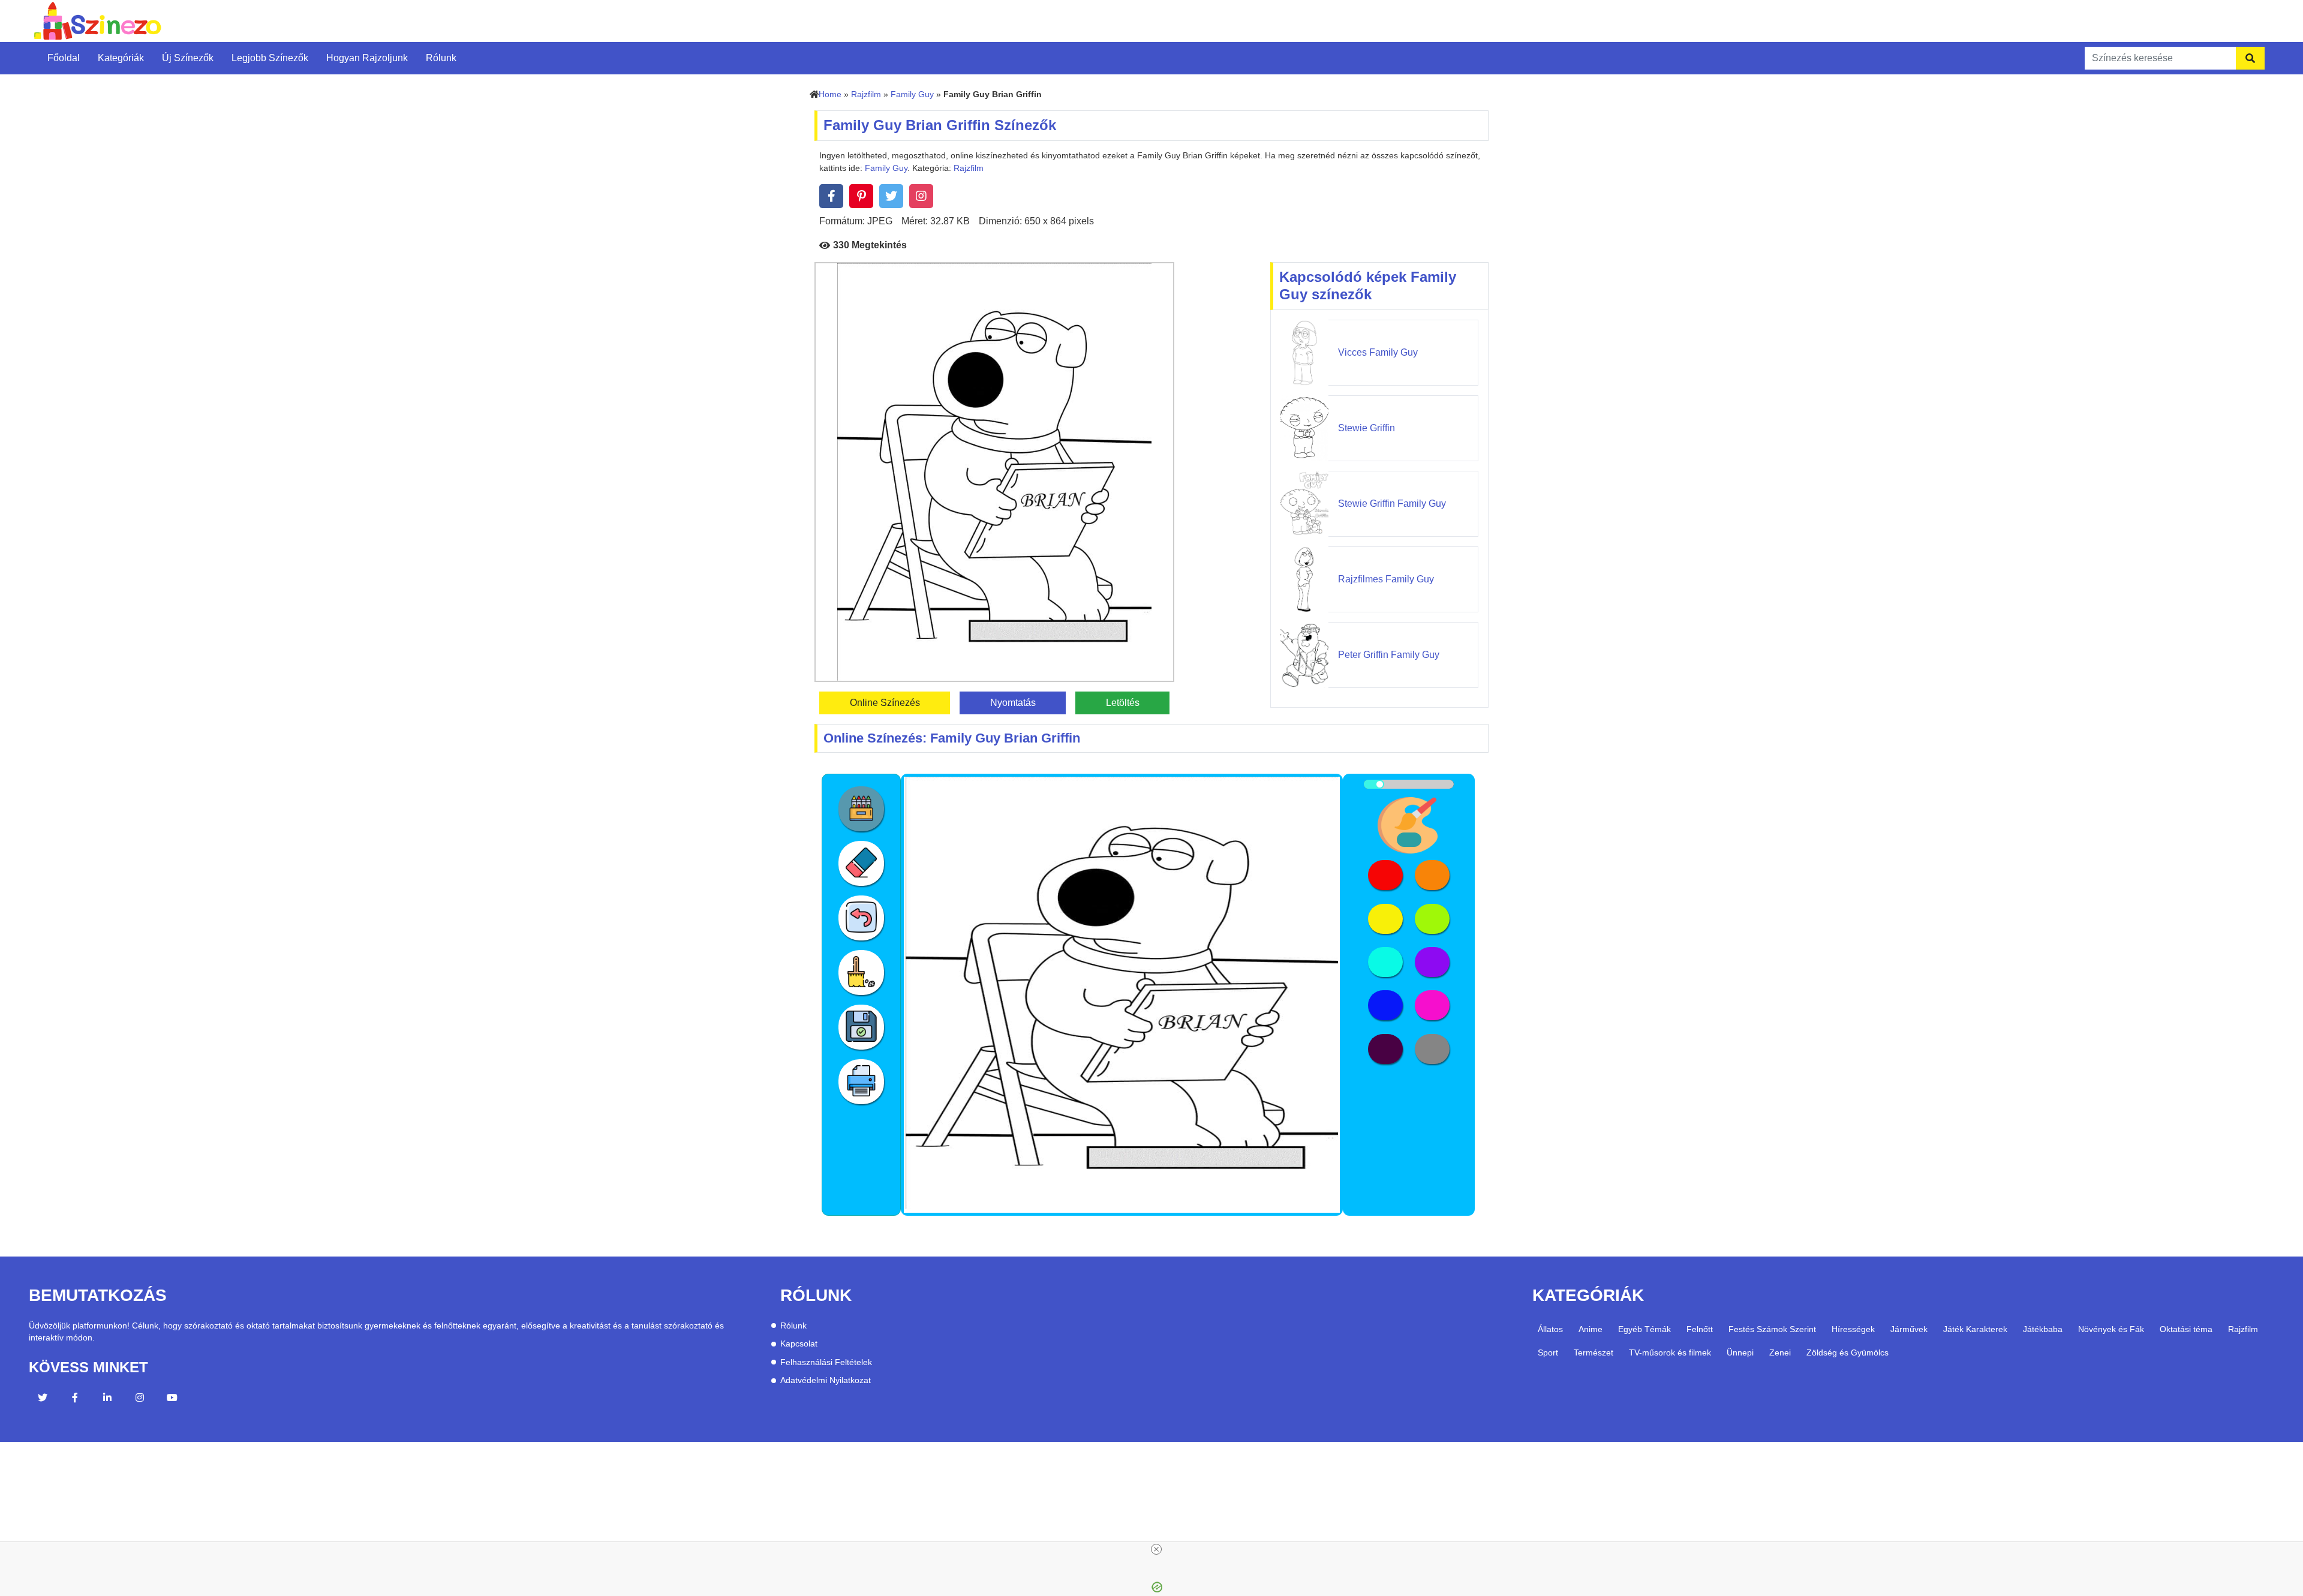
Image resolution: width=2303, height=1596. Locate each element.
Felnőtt (1700, 1329)
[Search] (2250, 58)
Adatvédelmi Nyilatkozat (826, 1380)
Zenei (1780, 1352)
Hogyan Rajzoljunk (367, 58)
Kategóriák (121, 58)
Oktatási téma (2186, 1329)
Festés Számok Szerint (1772, 1329)
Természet (1594, 1352)
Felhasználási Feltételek (826, 1362)
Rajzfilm (866, 94)
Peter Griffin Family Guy (1389, 655)
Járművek (1909, 1329)
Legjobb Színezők (270, 58)
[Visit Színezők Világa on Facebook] (75, 1399)
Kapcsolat (799, 1344)
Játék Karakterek (1975, 1329)
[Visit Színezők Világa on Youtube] (172, 1399)
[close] (1156, 1549)
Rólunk (441, 58)
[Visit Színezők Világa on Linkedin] (107, 1399)
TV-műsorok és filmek (1670, 1352)
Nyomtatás (1013, 703)
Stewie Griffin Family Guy (1392, 504)
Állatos (1550, 1329)
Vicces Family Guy (1378, 352)
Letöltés (1123, 703)
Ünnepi (1740, 1352)
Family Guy (912, 94)
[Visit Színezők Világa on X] (43, 1399)
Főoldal (64, 58)
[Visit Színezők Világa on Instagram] (140, 1399)
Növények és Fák (2111, 1329)
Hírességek (1853, 1329)
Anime (1591, 1329)
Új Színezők (188, 58)
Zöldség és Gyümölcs (1847, 1352)
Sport (1548, 1352)
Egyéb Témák (1644, 1329)
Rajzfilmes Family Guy (1386, 579)
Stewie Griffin (1367, 428)
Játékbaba (2043, 1329)
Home (830, 94)
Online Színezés (885, 703)
